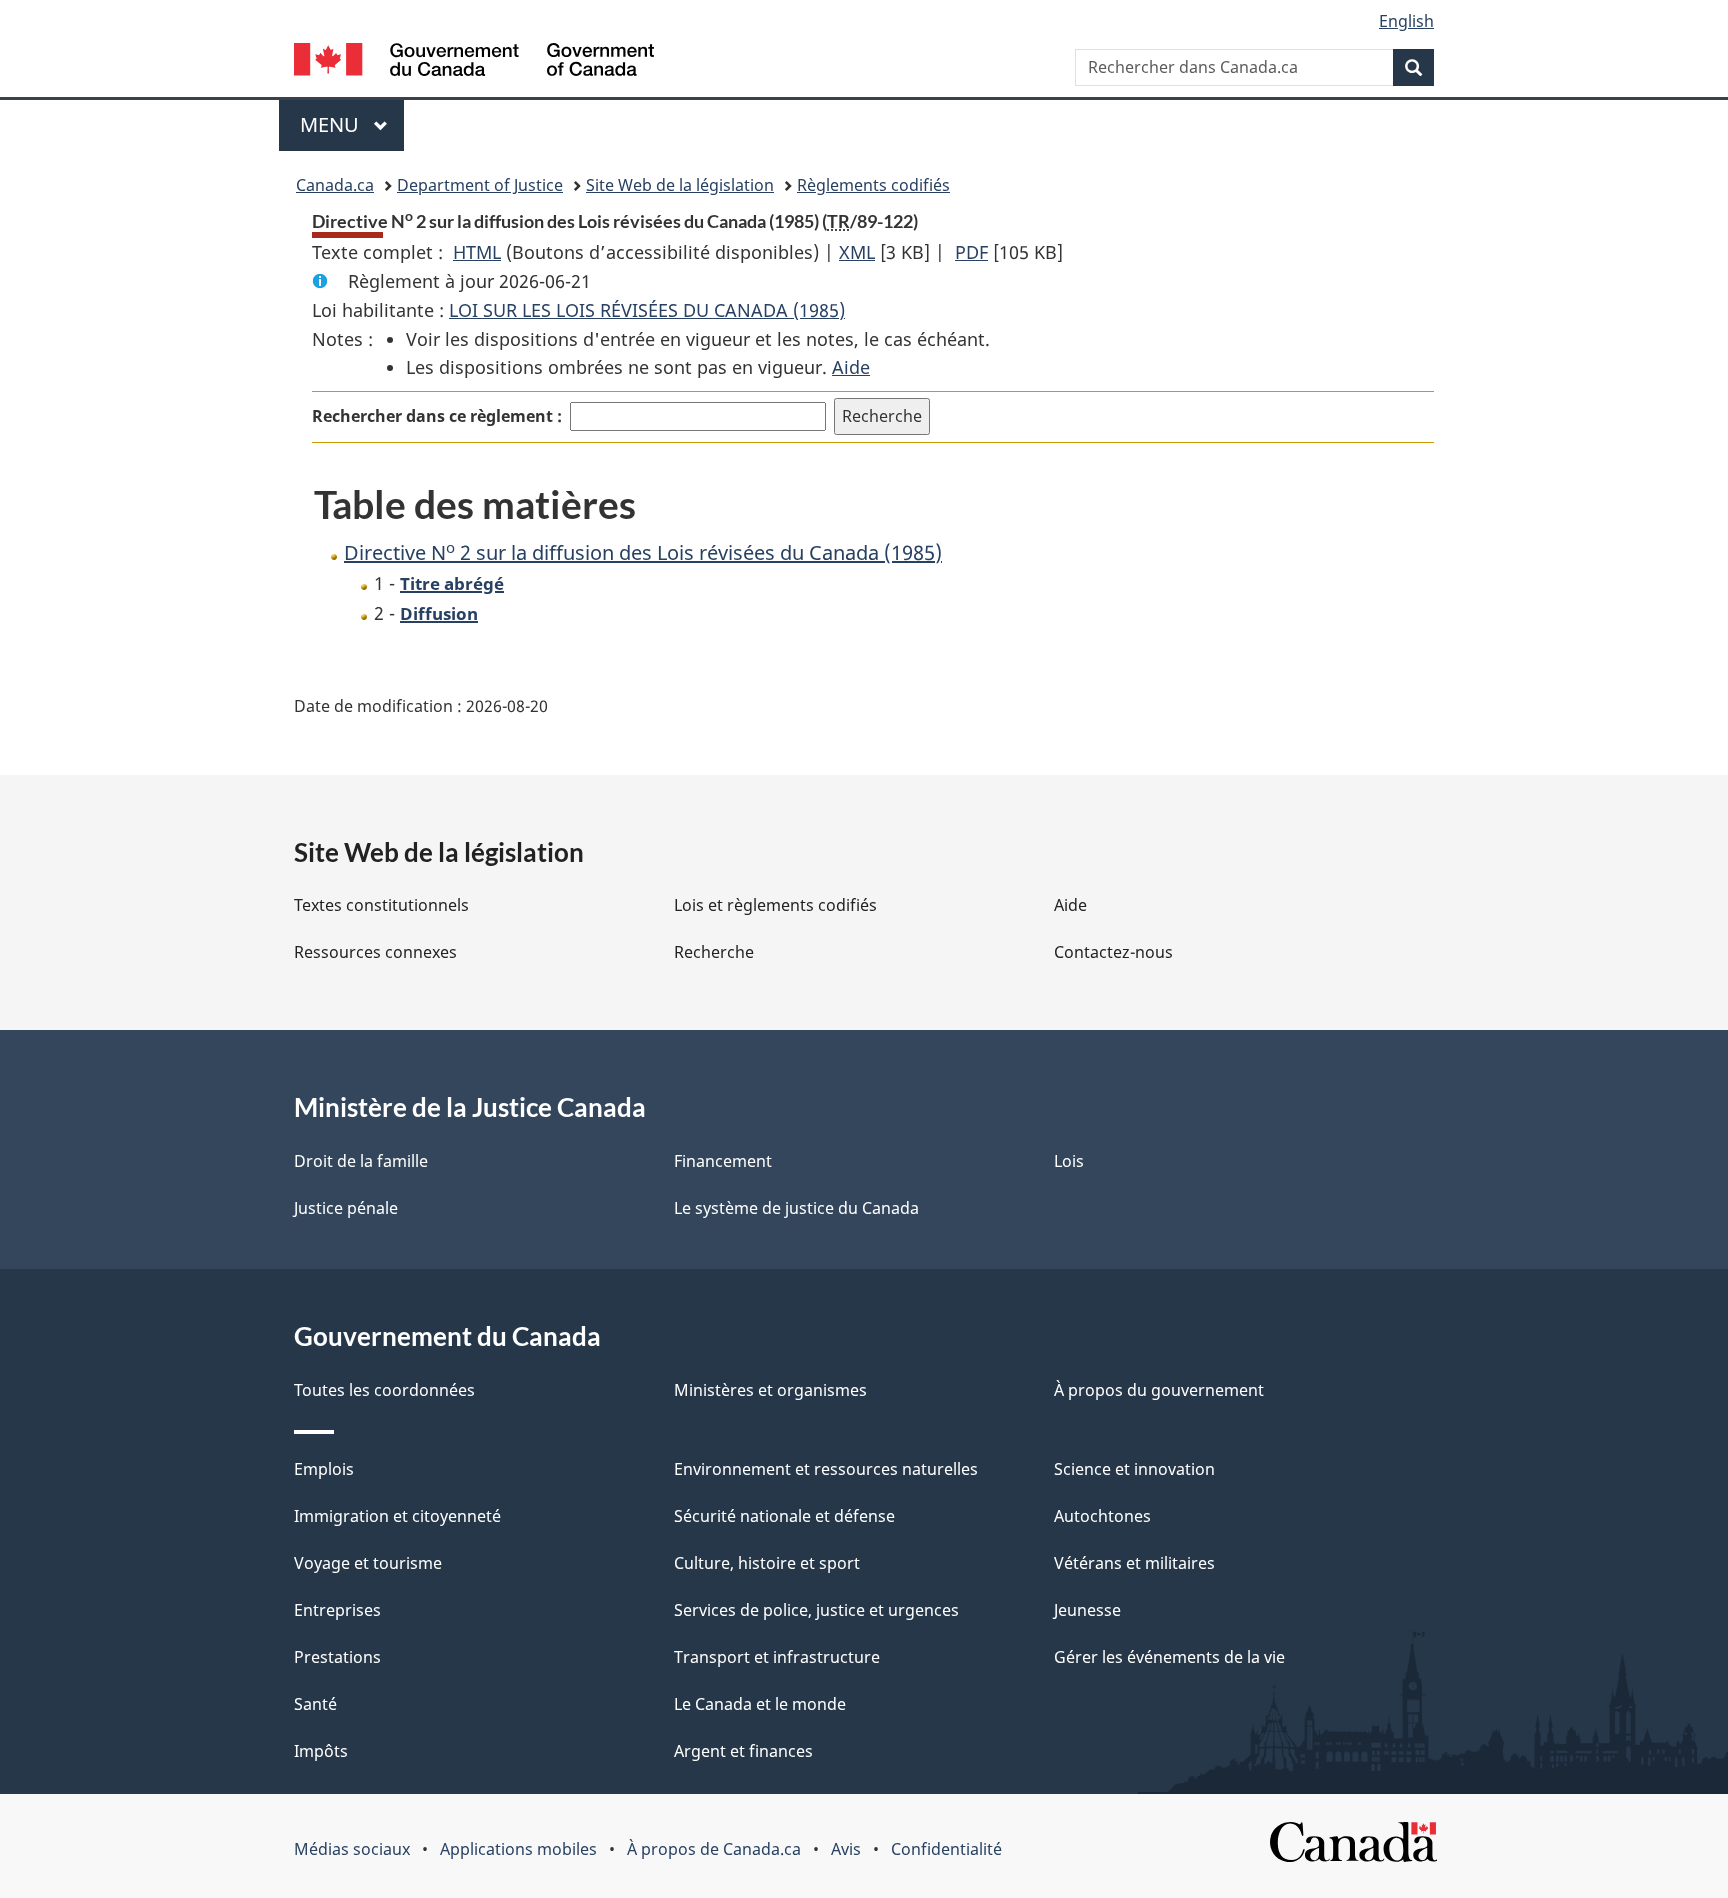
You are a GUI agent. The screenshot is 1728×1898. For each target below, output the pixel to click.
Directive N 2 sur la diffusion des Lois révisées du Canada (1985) (643, 552)
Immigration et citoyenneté (397, 1516)
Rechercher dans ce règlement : (437, 416)
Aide (851, 367)
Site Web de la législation (680, 185)
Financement (723, 1161)
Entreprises (337, 1610)
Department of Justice (480, 185)
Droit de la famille (361, 1161)
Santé (315, 1704)
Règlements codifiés (873, 185)
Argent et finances (743, 1751)
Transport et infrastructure (777, 1657)
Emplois (324, 1469)
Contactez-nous (1113, 952)
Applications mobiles (518, 1849)
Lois (1069, 1161)
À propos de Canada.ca (714, 1849)
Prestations (337, 1657)
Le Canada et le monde (760, 1704)
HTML (477, 252)
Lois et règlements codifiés (775, 905)
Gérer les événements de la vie (1169, 1657)
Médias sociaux (352, 1849)
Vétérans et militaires (1134, 1563)
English (1406, 21)
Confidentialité (946, 1849)
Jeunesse (1087, 1610)
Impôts (321, 1751)
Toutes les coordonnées (384, 1390)
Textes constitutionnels (381, 905)
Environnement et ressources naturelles (826, 1469)
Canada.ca (335, 185)
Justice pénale (346, 1208)
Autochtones (1102, 1516)
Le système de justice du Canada (796, 1208)
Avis (846, 1849)
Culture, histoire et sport (767, 1563)
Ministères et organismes (770, 1390)
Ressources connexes (375, 952)
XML (857, 252)
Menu (352, 124)
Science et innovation (1134, 1469)
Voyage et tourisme (368, 1563)
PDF (971, 252)
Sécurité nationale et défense (784, 1516)
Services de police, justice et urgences (816, 1610)
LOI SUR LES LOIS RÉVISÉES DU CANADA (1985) (647, 310)
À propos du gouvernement (1159, 1390)
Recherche (714, 952)
